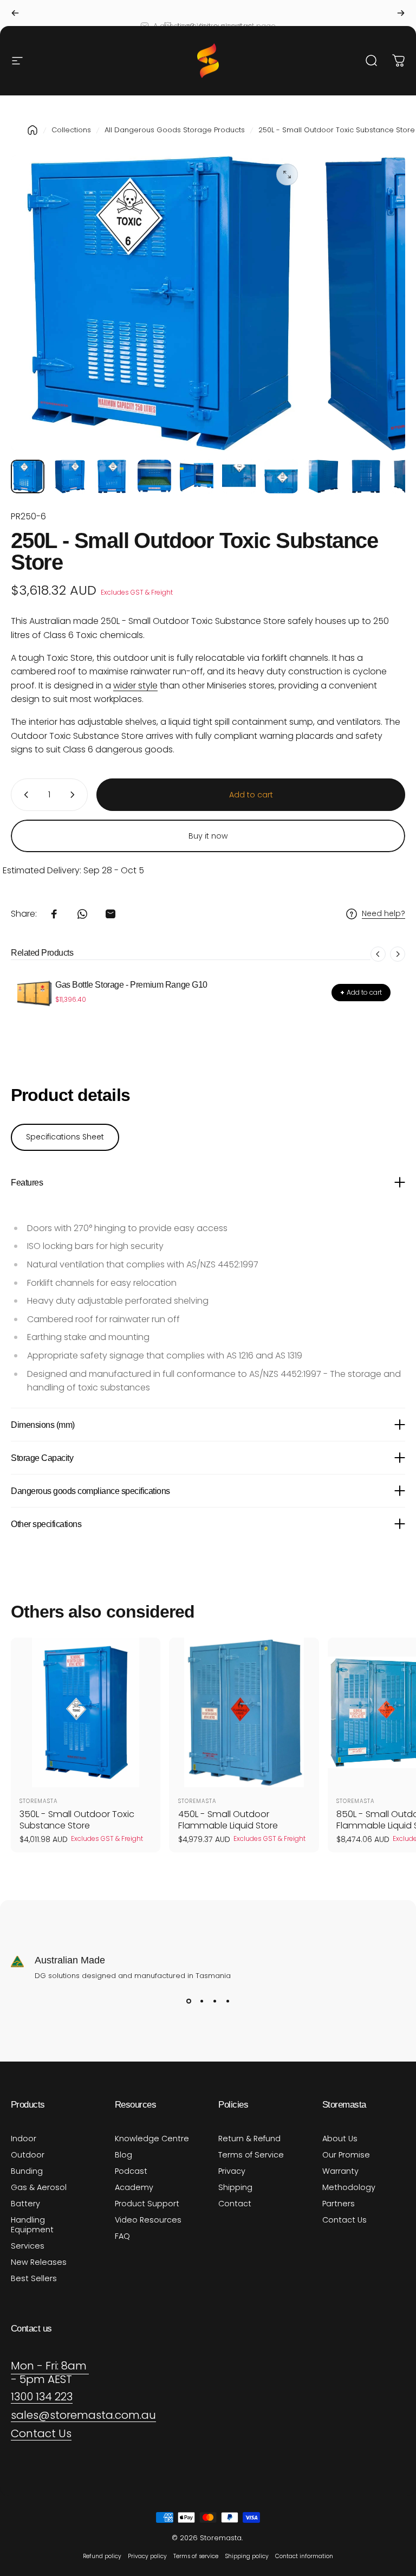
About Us (340, 2139)
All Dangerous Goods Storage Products (175, 130)
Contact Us (344, 2220)
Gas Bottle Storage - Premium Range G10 (131, 985)
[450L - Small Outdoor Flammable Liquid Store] (244, 1712)
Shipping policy (247, 2556)
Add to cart (361, 992)
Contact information (304, 2556)
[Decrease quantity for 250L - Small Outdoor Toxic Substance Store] (24, 795)
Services (28, 2246)
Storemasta (39, 1801)
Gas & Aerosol (39, 2187)
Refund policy (102, 2556)
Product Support (147, 2204)
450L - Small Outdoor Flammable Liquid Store (228, 1820)
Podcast (131, 2171)
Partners (339, 2204)
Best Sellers (34, 2278)
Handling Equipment (32, 2225)
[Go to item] (28, 476)
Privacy (232, 2171)
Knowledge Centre (152, 2139)
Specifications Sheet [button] (65, 1137)
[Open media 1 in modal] (287, 175)
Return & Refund (249, 2139)
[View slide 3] (214, 2001)
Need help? (383, 914)
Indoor (24, 2139)
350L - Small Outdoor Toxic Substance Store (77, 1820)
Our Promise (346, 2155)
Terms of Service (251, 2155)
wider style (135, 685)
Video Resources (148, 2220)
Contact (235, 2204)
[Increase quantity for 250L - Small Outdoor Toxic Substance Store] (75, 795)
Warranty (340, 2171)
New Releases (39, 2262)
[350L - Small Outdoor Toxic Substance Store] (86, 1712)
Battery (25, 2204)
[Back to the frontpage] (32, 130)
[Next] (401, 13)
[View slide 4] (227, 2001)
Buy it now (208, 836)
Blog (123, 2155)
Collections (71, 130)
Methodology (349, 2187)
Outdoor (28, 2155)
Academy (134, 2187)
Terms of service (196, 2556)
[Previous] (15, 13)
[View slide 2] (201, 2001)
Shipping (235, 2187)
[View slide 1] (188, 2001)
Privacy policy (147, 2556)
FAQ (122, 2236)
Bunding (27, 2171)
